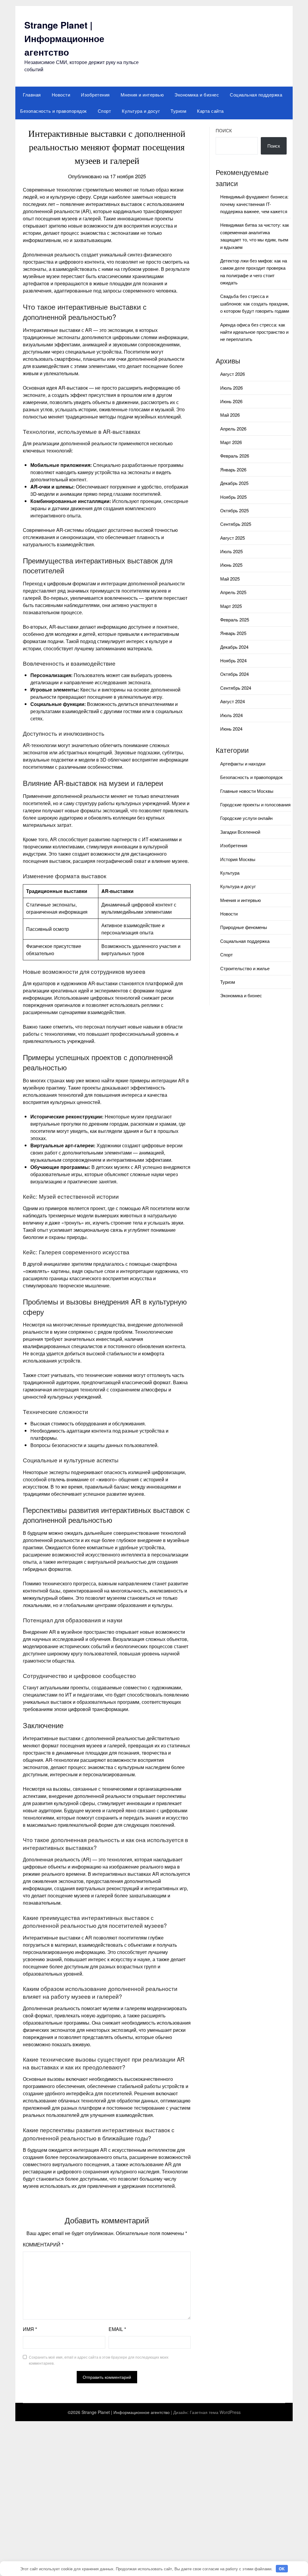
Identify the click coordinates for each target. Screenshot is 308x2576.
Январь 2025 (233, 633)
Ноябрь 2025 (233, 497)
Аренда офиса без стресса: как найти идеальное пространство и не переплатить (254, 332)
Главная (32, 95)
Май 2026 (230, 415)
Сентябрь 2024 (236, 688)
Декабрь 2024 (234, 647)
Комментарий (43, 2245)
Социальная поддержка (256, 95)
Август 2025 (233, 538)
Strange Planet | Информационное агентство (64, 38)
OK (282, 2569)
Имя (30, 2329)
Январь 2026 (233, 469)
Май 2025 (230, 579)
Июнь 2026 (231, 401)
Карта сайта (210, 111)
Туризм (178, 111)
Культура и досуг (141, 111)
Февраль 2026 (235, 456)
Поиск (224, 130)
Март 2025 (231, 606)
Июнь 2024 (231, 729)
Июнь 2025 (231, 565)
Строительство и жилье (245, 968)
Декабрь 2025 (234, 483)
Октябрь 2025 (234, 510)
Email (117, 2329)
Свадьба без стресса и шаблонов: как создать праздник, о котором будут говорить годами (255, 303)
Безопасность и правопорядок (54, 111)
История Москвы (238, 859)
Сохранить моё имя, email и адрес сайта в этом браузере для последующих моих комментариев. (99, 2360)
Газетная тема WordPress (215, 2412)
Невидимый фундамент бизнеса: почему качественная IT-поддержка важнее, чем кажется (254, 204)
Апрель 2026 (233, 429)
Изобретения (95, 95)
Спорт (105, 111)
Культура (230, 873)
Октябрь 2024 (234, 674)
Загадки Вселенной (240, 832)
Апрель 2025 (233, 592)
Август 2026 (233, 374)
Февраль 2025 (235, 619)
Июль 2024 (231, 715)
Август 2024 (233, 701)
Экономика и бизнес (197, 95)
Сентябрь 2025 (236, 524)
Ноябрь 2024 (233, 660)
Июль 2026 (231, 388)
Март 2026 (231, 442)
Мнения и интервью (142, 95)
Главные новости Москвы (247, 791)
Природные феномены (244, 927)
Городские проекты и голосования (255, 804)
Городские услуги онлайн (246, 818)
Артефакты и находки (243, 764)
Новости (61, 95)
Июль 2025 (231, 551)
